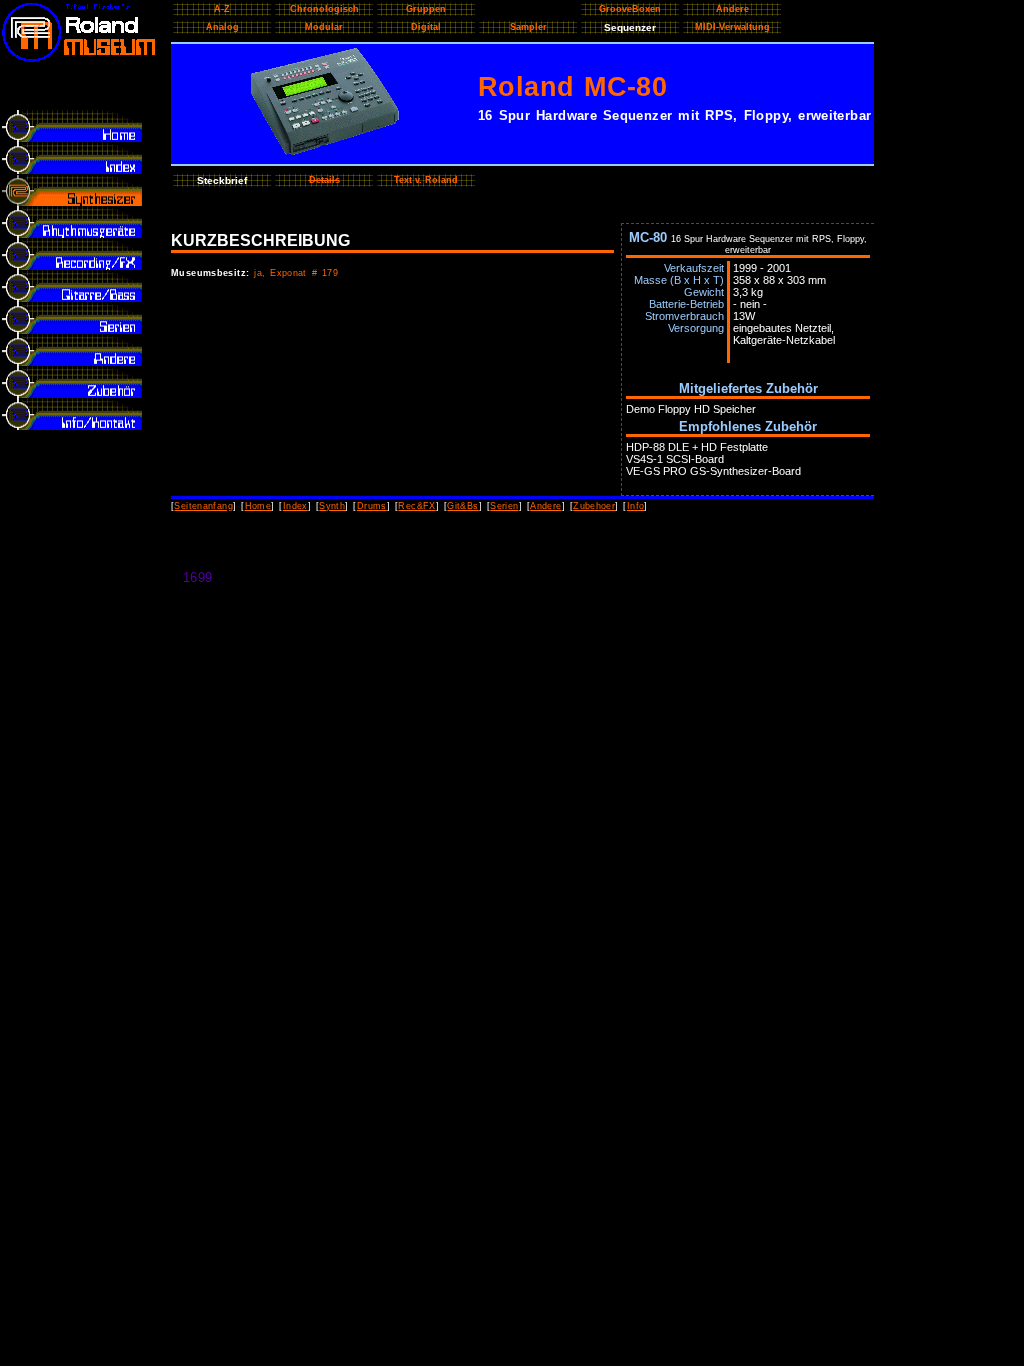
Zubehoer (594, 506)
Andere (545, 506)
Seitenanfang (203, 506)
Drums (372, 506)
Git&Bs (462, 506)
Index (295, 506)
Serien (504, 506)
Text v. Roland (426, 180)
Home (258, 506)
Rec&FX (416, 506)
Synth (332, 506)
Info (636, 506)
